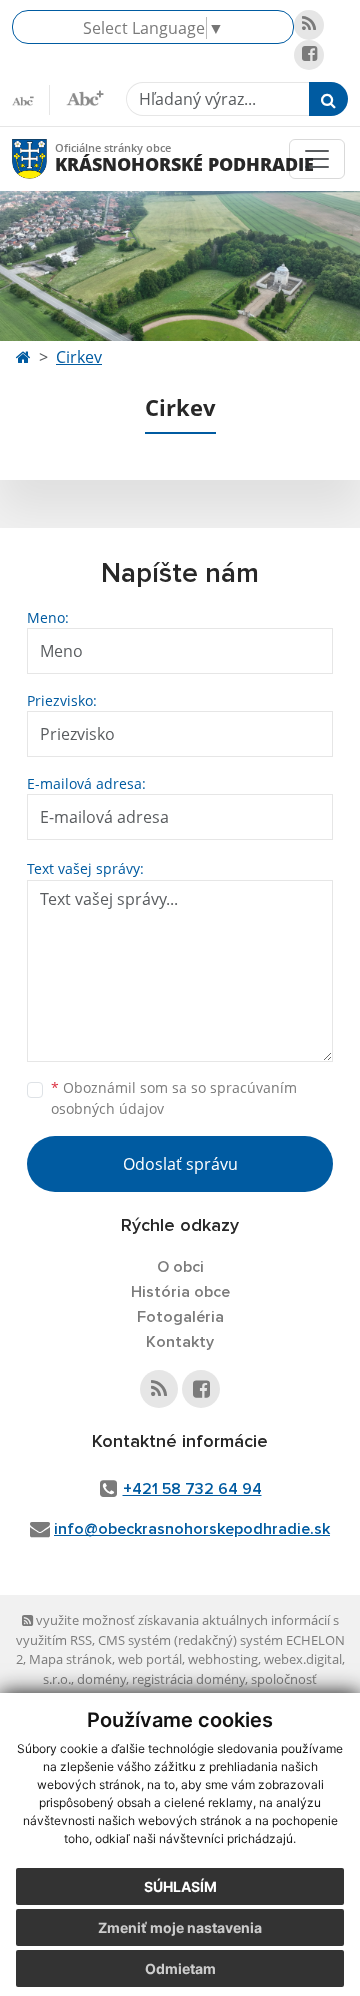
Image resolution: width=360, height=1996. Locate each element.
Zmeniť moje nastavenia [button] (180, 1927)
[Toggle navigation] (317, 159)
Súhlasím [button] (180, 1886)
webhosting (223, 1659)
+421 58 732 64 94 (192, 1489)
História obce (180, 1292)
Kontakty (180, 1342)
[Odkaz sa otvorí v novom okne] (309, 25)
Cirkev (79, 357)
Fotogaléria (180, 1317)
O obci (180, 1267)
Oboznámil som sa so (174, 1098)
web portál (150, 1659)
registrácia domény (188, 1679)
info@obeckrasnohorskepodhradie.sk (192, 1529)
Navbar (48, 158)
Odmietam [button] (180, 1968)
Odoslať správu (180, 1164)
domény (101, 1679)
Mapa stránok (70, 1659)
